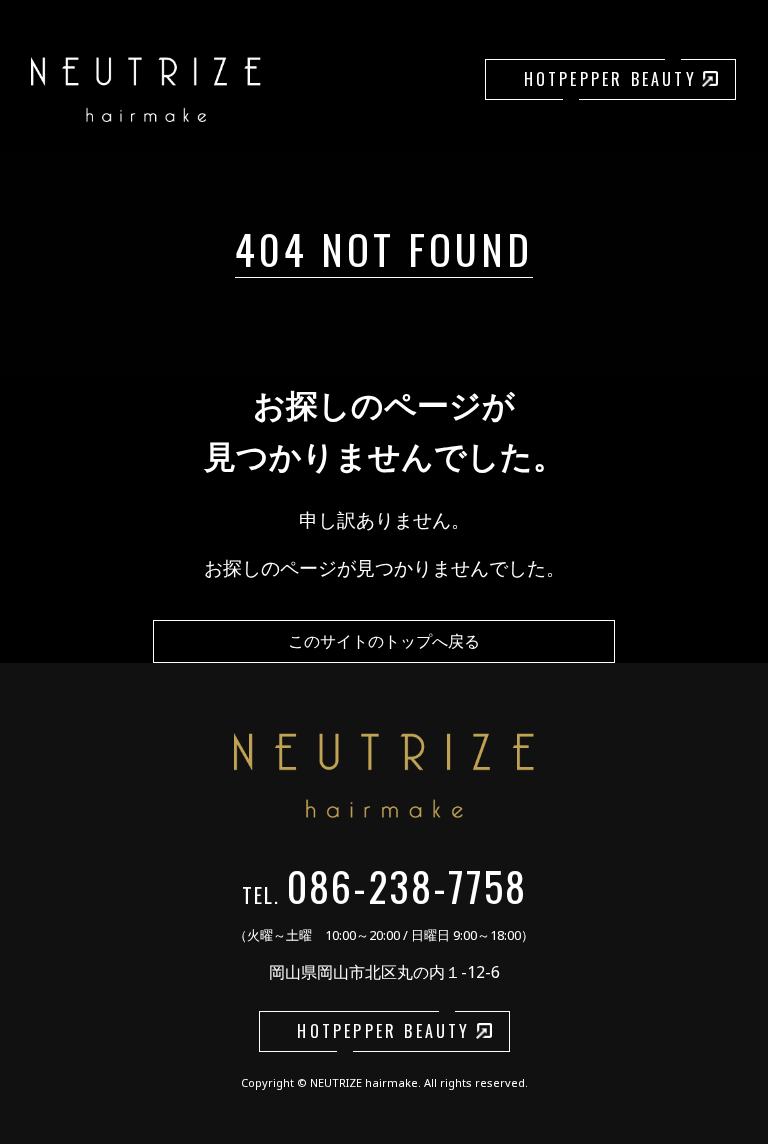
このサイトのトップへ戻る (384, 641)
